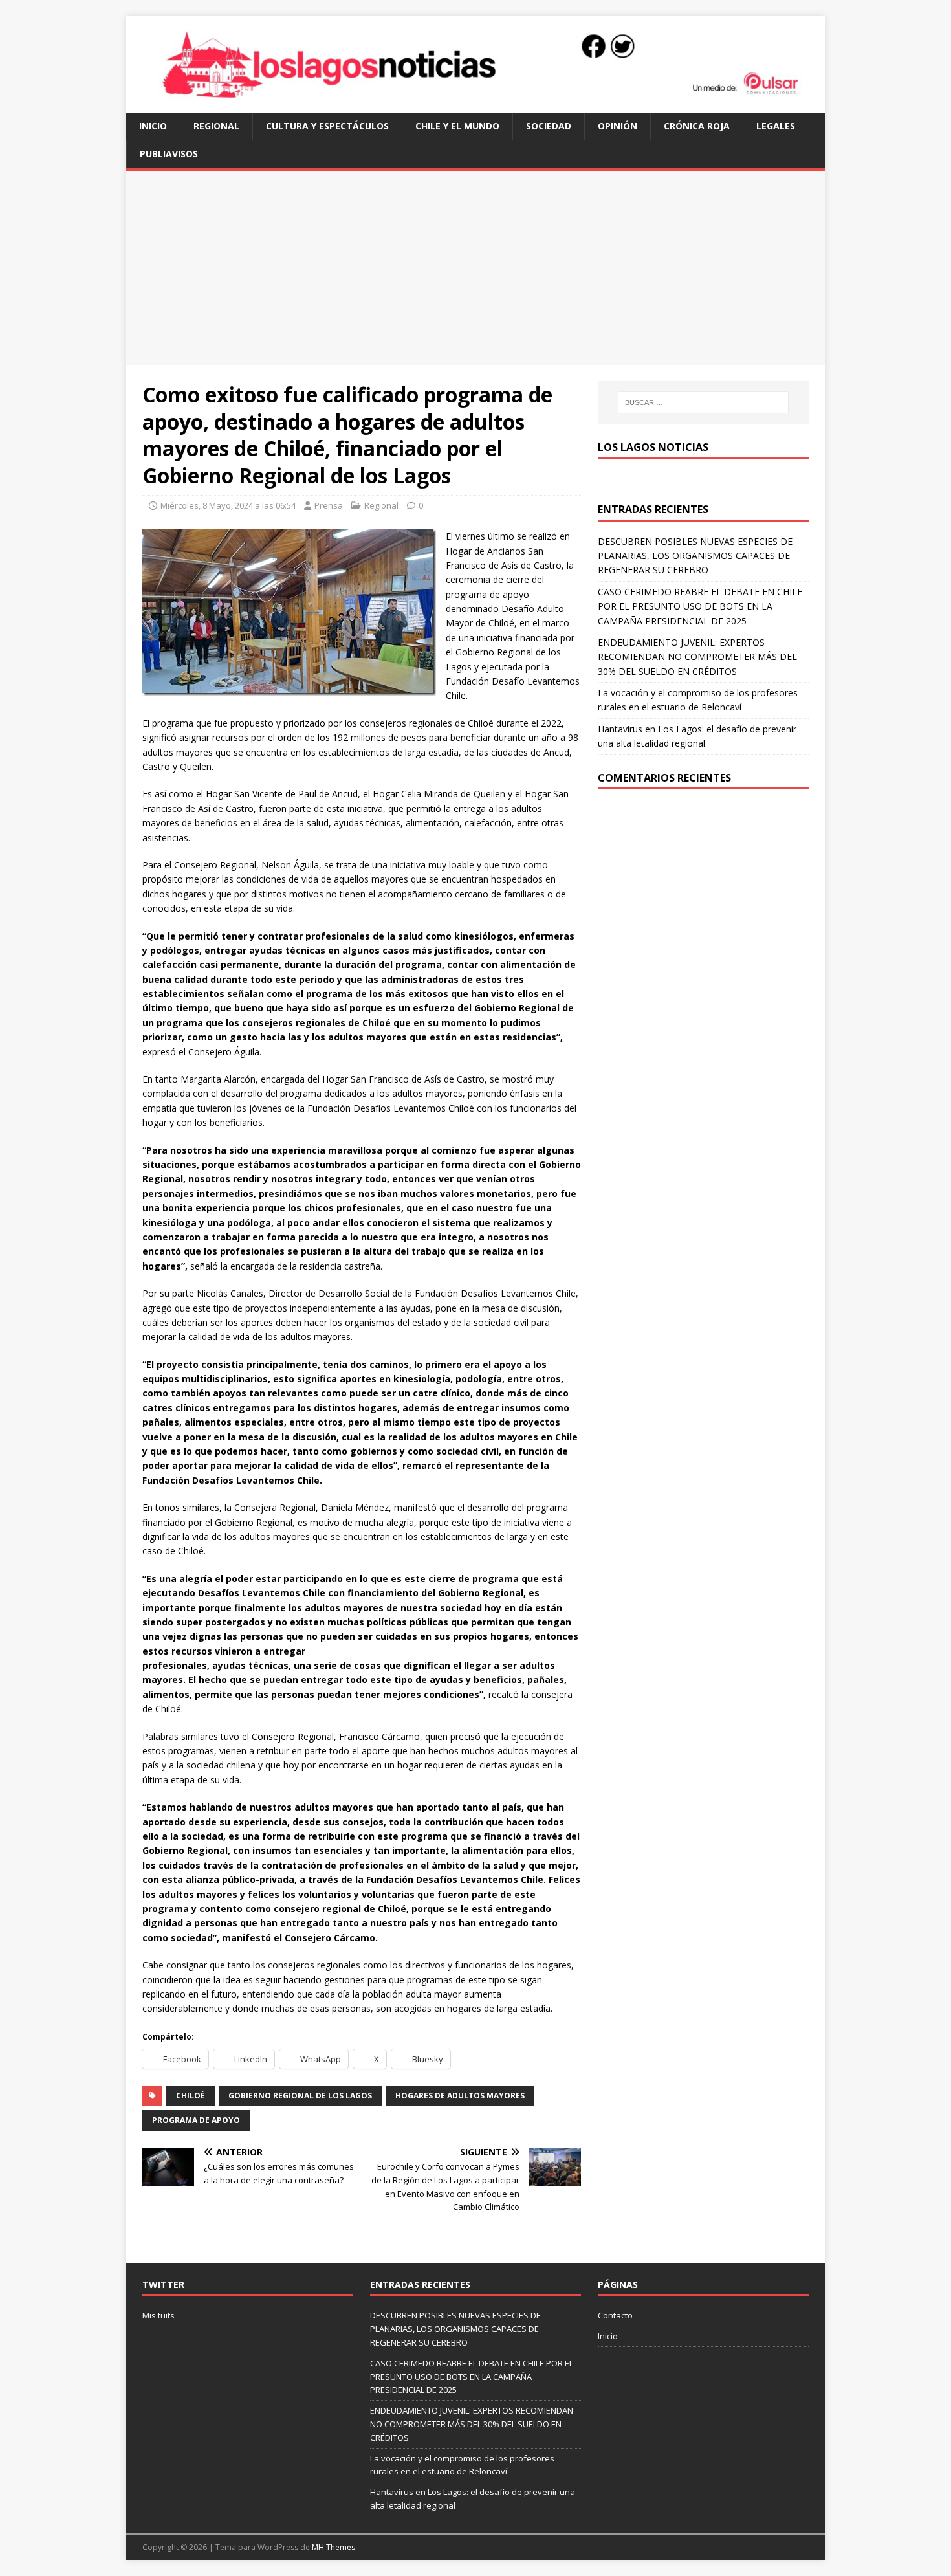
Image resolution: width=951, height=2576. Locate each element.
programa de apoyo (196, 2120)
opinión (618, 126)
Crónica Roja (697, 126)
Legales (776, 126)
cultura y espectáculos (327, 126)
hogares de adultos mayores (460, 2096)
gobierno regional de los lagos (300, 2096)
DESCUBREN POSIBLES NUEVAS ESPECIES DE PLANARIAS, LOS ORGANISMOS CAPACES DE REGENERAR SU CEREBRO (695, 556)
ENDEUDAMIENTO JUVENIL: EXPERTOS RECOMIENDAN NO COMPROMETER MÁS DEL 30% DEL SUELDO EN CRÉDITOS (697, 657)
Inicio (153, 126)
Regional (216, 126)
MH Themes (333, 2547)
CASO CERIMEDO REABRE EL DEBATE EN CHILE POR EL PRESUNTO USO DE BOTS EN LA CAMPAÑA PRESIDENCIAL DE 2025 (700, 606)
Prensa (329, 505)
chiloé (191, 2096)
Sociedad (549, 126)
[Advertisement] (475, 268)
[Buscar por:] (703, 402)
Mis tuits (158, 2315)
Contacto (615, 2315)
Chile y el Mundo (457, 126)
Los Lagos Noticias (653, 447)
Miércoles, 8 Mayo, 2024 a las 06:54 (228, 505)
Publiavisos (169, 154)
